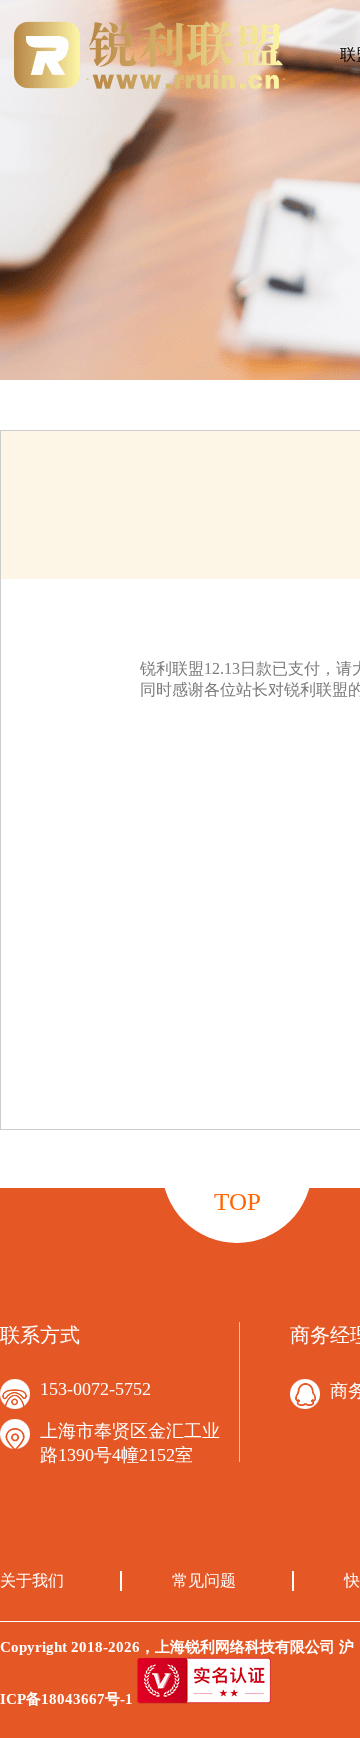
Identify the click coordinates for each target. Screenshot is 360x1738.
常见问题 (204, 1580)
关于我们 (32, 1580)
